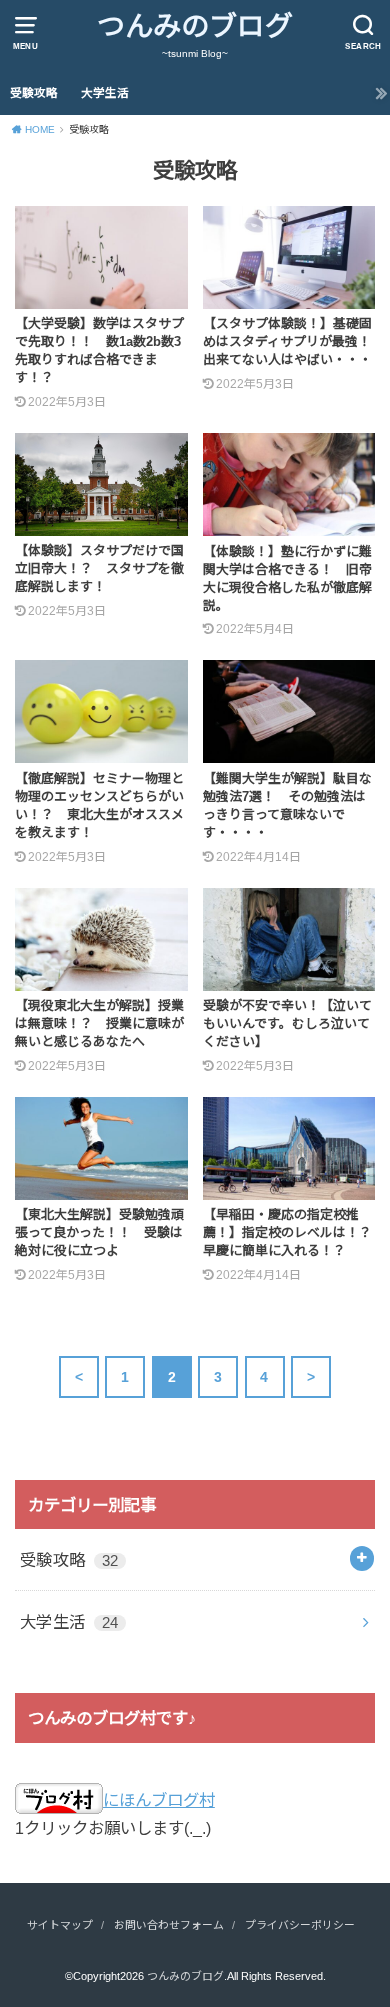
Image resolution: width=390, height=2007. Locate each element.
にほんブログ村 (159, 1800)
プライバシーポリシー (300, 1925)
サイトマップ (60, 1925)
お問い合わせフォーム (169, 1925)
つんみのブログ (195, 26)
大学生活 (105, 93)
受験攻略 (34, 93)
